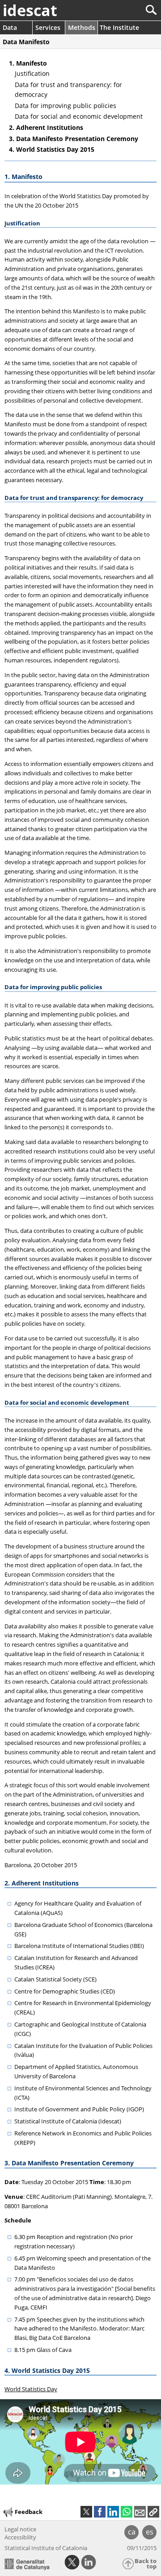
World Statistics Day (31, 2389)
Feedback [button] (29, 2512)
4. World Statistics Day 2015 (52, 149)
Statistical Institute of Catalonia (46, 2548)
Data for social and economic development (79, 116)
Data (10, 27)
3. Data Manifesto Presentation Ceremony (74, 139)
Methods (82, 27)
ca (132, 2532)
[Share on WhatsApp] (127, 2512)
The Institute (119, 27)
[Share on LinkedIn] (113, 2512)
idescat (30, 10)
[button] (153, 2512)
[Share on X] (86, 2512)
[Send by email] (140, 2512)
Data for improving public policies (66, 106)
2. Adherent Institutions (46, 127)
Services (48, 27)
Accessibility (20, 2537)
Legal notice (20, 2529)
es (150, 2532)
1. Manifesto (28, 63)
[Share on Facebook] (100, 2512)
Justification (32, 73)
